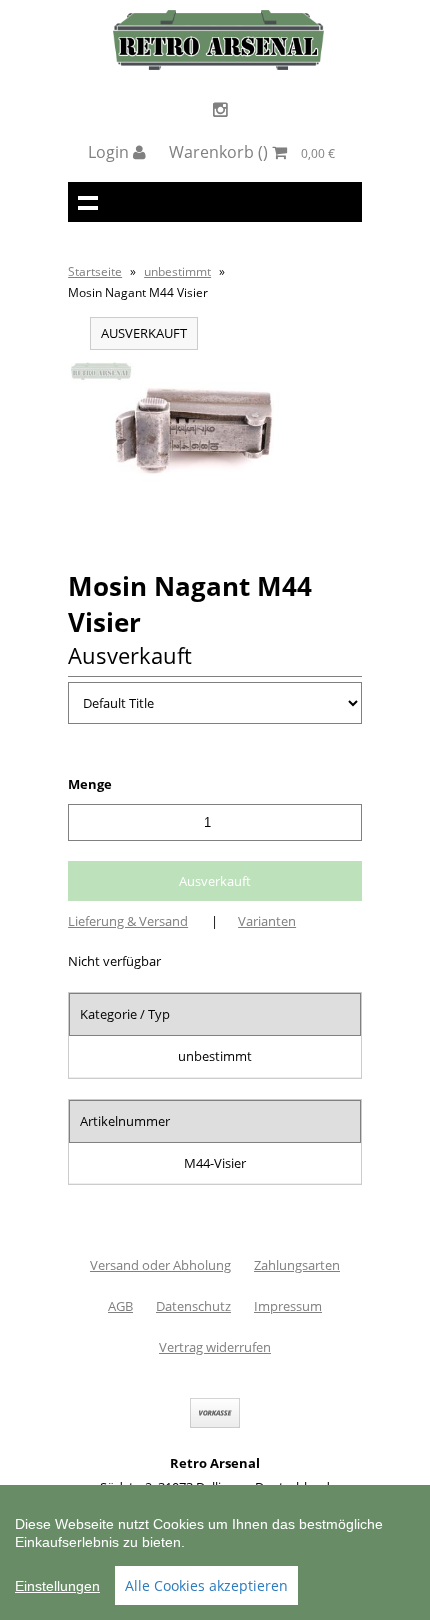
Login (110, 152)
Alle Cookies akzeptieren (206, 1585)
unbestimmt (177, 271)
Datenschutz (193, 1306)
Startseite (95, 271)
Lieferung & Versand (128, 921)
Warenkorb (252, 152)
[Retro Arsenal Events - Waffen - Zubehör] (218, 65)
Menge (90, 784)
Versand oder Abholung (160, 1265)
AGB (120, 1306)
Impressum (288, 1306)
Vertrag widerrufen (215, 1347)
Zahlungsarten (297, 1265)
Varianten (267, 921)
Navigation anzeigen (88, 202)
